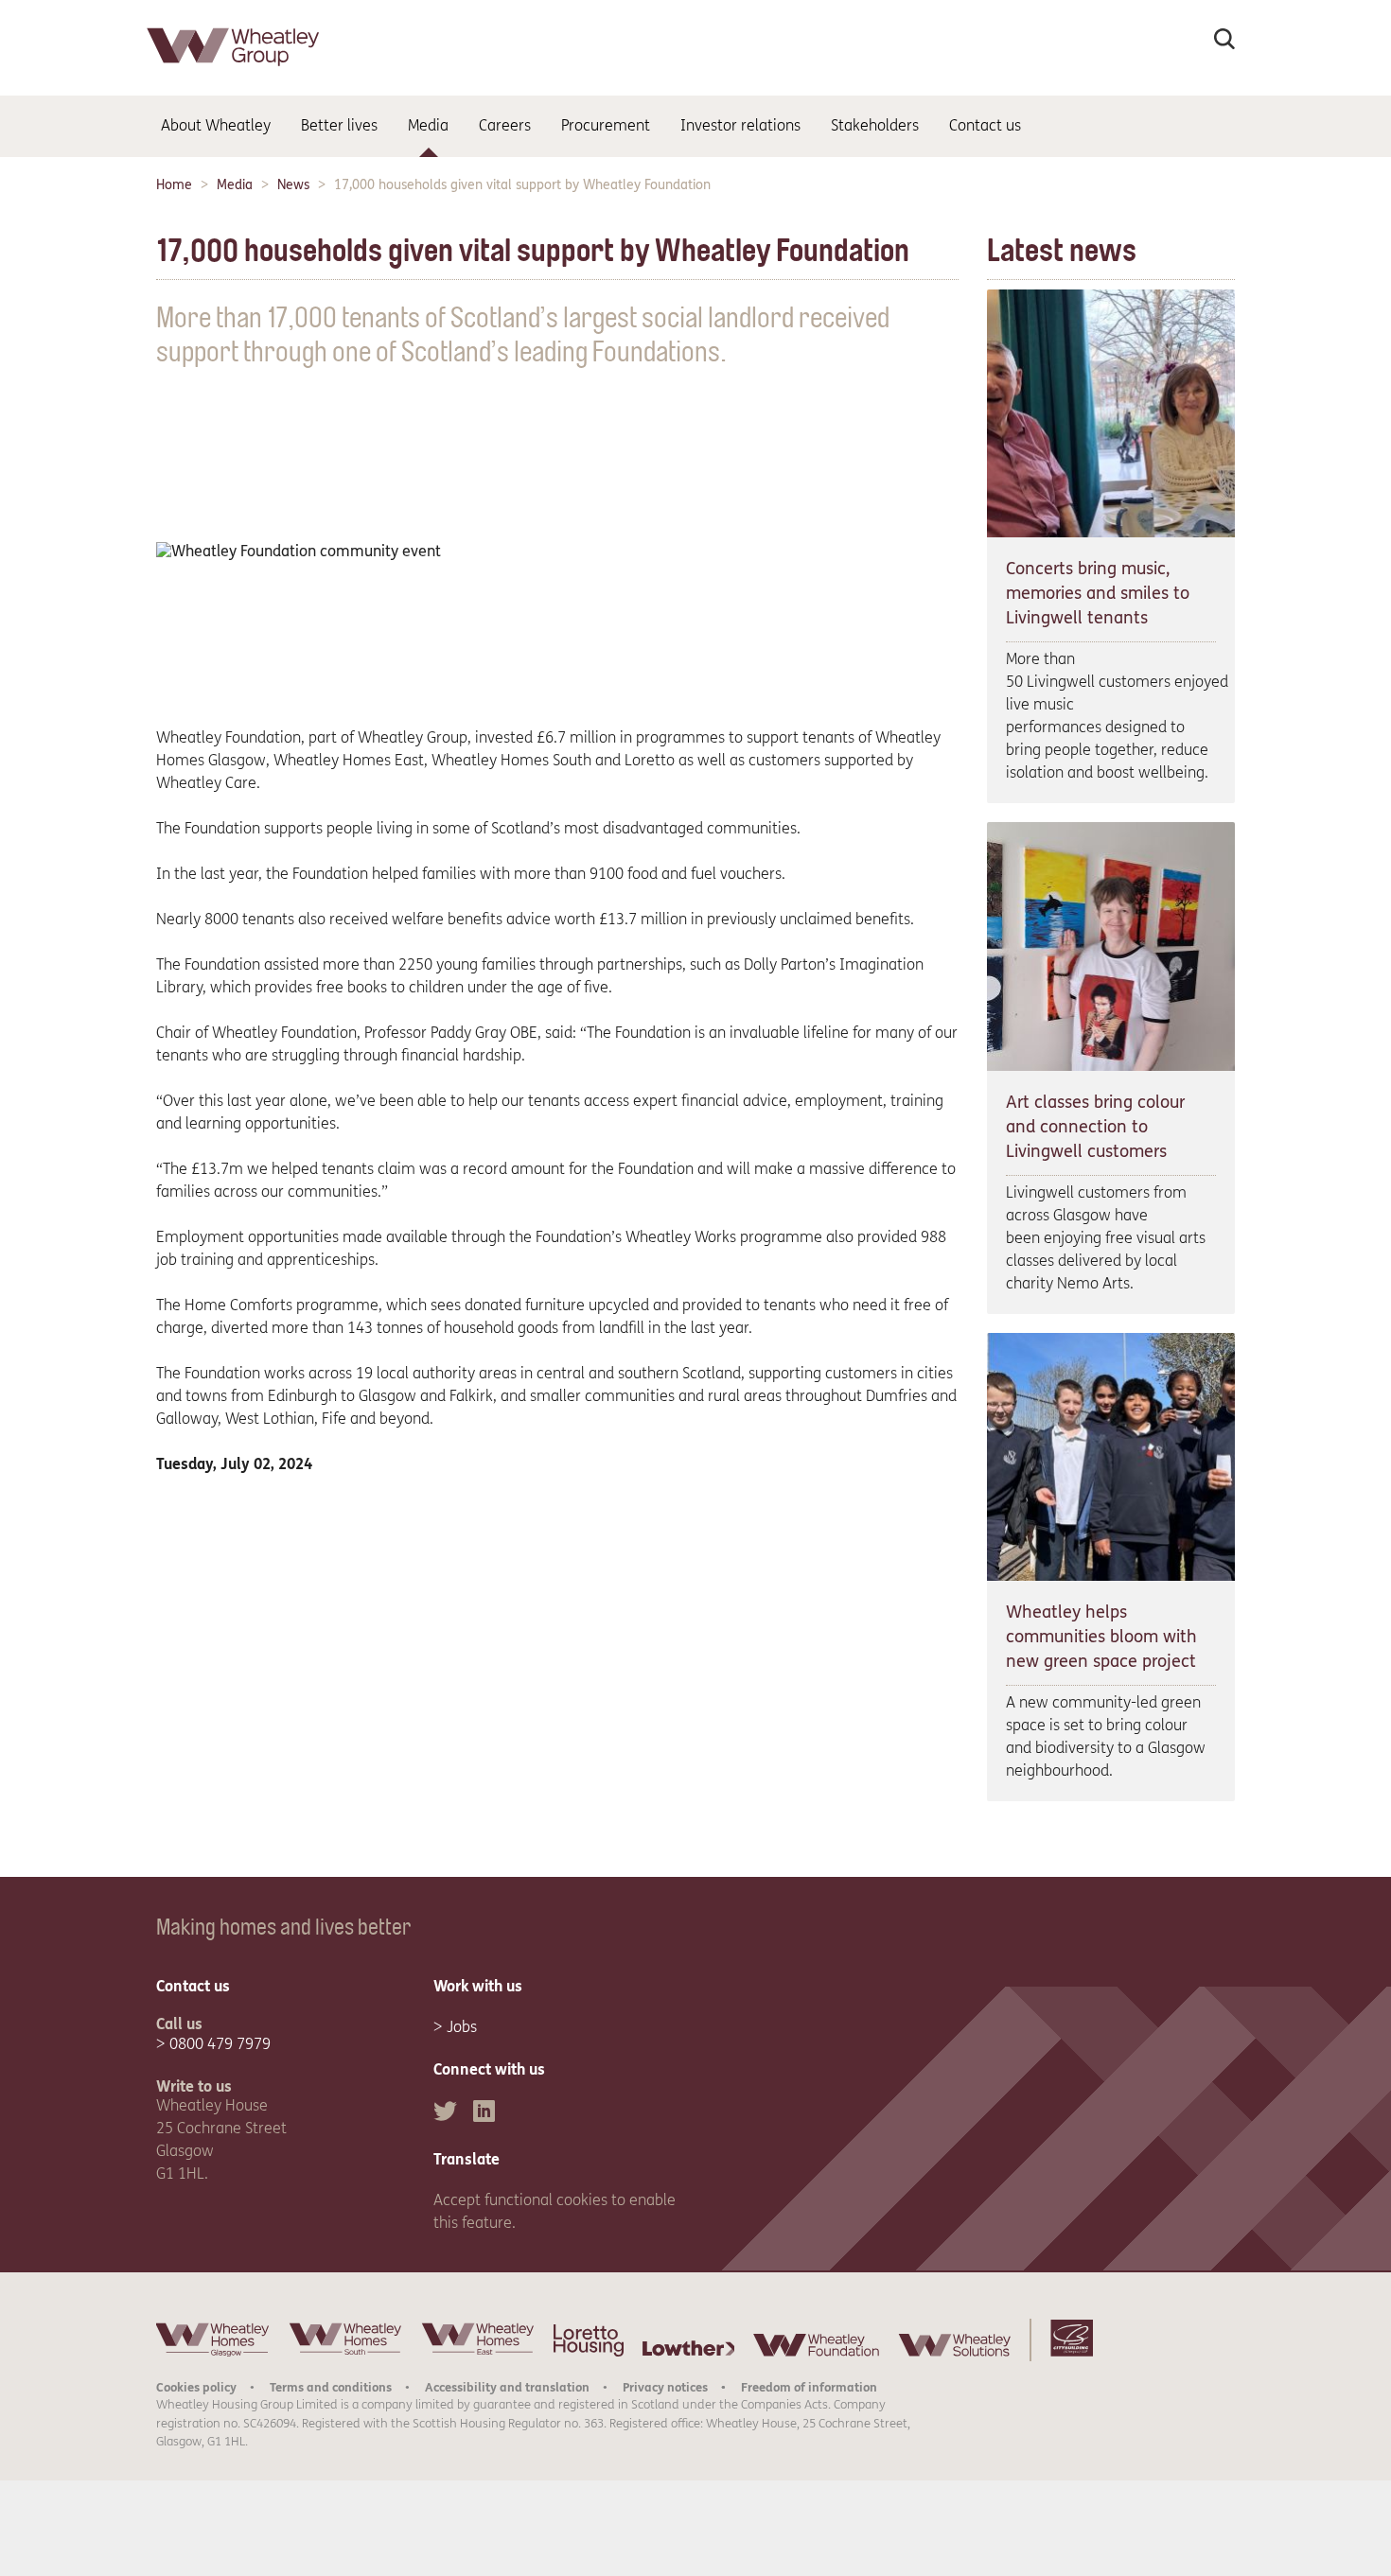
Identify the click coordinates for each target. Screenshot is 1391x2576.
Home (174, 185)
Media (235, 185)
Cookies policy (196, 2387)
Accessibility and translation (507, 2387)
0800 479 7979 (220, 2044)
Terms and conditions (331, 2387)
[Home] (235, 70)
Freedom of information (809, 2387)
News (293, 185)
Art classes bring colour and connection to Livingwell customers (1095, 1127)
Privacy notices (665, 2387)
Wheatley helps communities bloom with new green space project (1101, 1637)
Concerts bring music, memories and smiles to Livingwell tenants (1098, 593)
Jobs (462, 2027)
